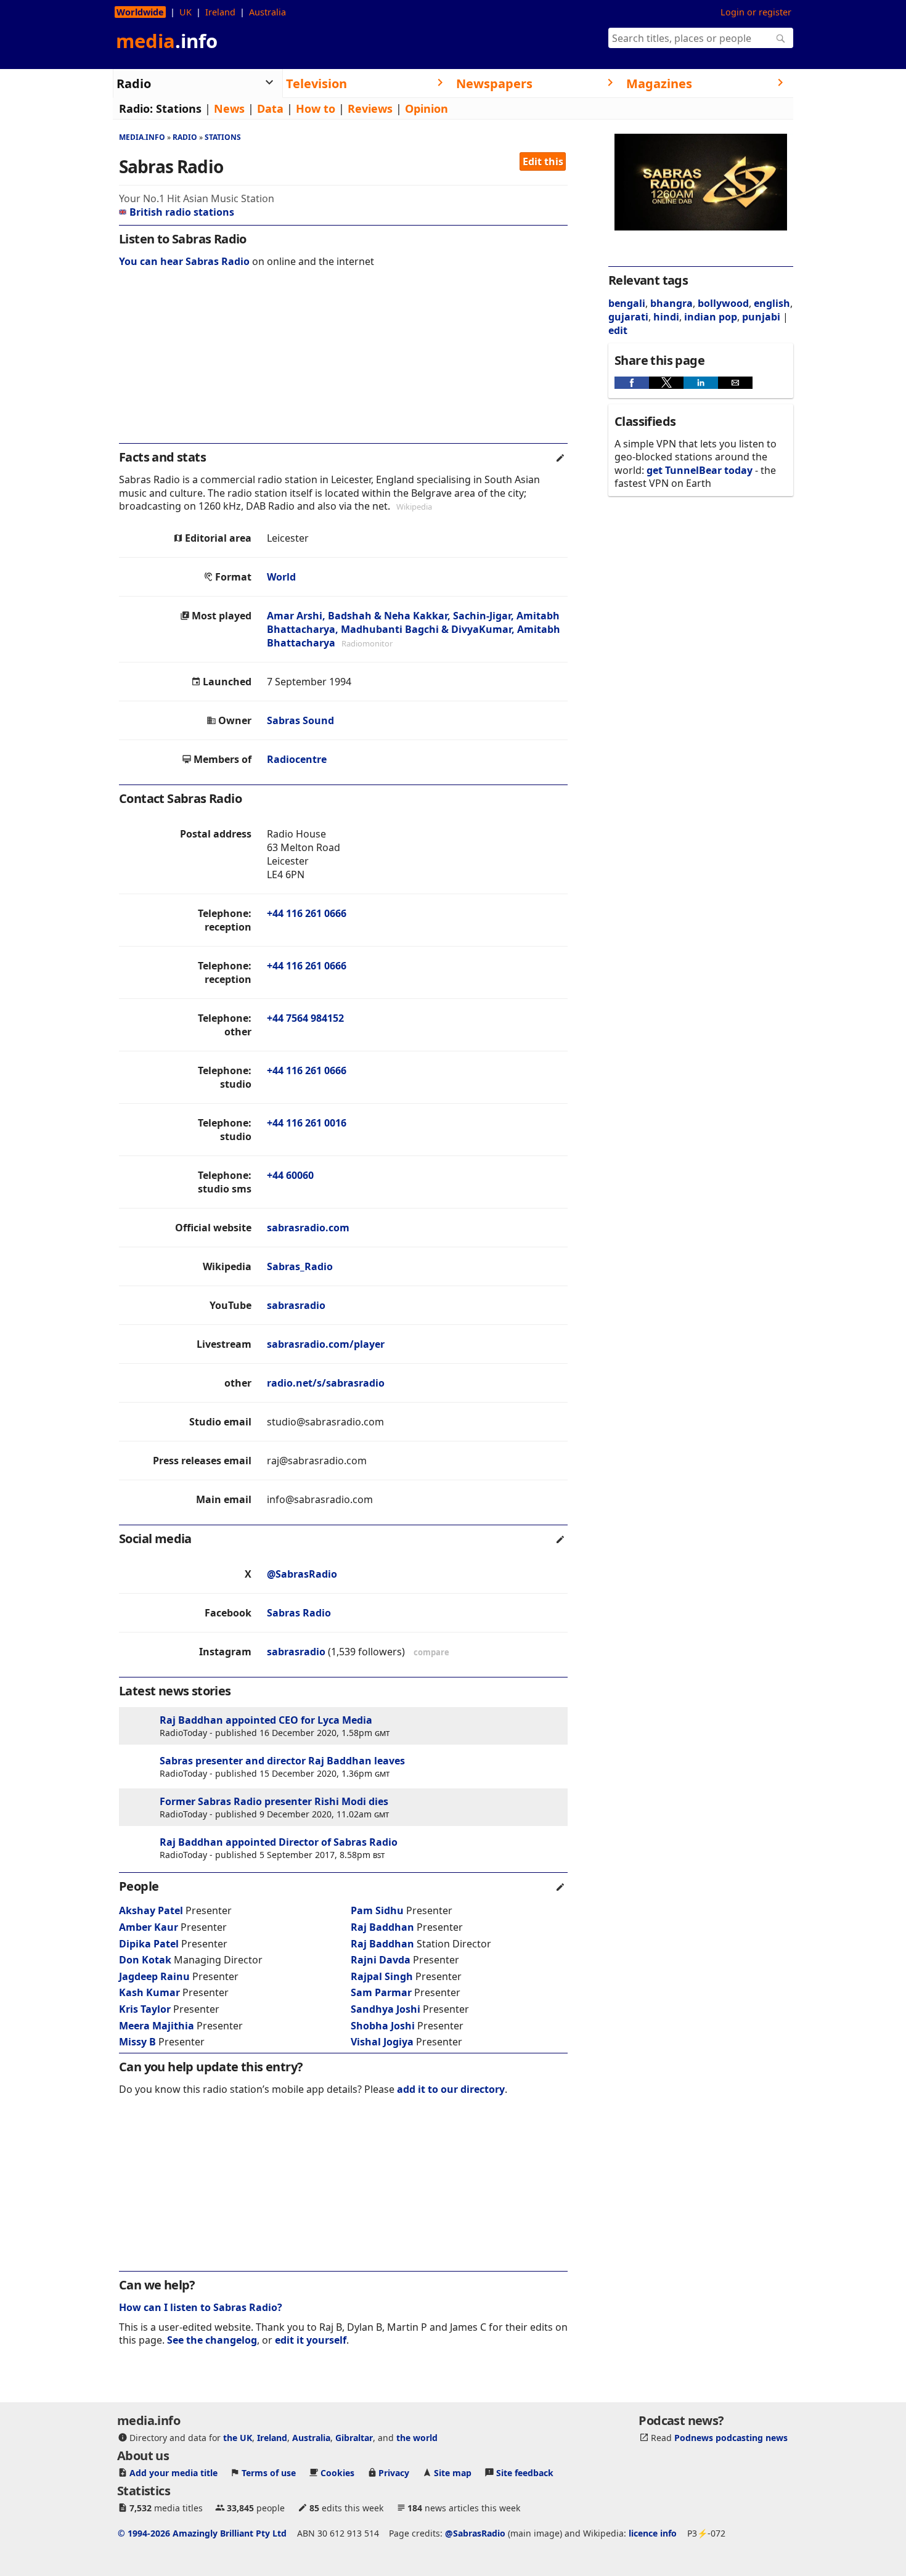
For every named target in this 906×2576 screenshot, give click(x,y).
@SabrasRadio (302, 1574)
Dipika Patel (149, 1944)
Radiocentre (297, 759)
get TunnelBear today (700, 470)
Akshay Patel (151, 1910)
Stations (179, 108)
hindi (666, 317)
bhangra (671, 303)
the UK (238, 2438)
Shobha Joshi (383, 2026)
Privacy (394, 2473)
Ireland (220, 12)
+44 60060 (290, 1175)
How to (316, 108)
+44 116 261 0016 (307, 1123)
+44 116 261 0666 (307, 913)
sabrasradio (296, 1305)
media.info (142, 137)
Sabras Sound (300, 720)
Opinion (426, 108)
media (167, 41)
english (772, 303)
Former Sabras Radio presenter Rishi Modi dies (274, 1801)
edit (618, 330)
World (281, 577)
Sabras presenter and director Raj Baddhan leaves (282, 1761)
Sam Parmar (381, 1992)
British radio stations (182, 212)
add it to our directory (451, 2089)
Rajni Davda (381, 1960)
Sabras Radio (299, 1613)
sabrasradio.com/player (326, 1344)
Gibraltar (354, 2438)
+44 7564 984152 (305, 1018)
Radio (185, 137)
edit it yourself (311, 2340)
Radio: (136, 108)
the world (417, 2438)
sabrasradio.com (308, 1228)
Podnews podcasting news (731, 2438)
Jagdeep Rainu (154, 1976)
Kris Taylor (145, 2009)
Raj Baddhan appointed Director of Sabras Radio (279, 1842)
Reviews (370, 108)
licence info (653, 2533)
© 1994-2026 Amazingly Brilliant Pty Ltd (202, 2533)
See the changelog (212, 2340)
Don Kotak (145, 1960)
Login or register (756, 12)
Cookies (337, 2473)
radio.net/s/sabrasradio (326, 1383)
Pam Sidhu (377, 1910)
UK (186, 12)
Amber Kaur (149, 1927)
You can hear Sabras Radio (184, 261)
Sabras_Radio (300, 1266)
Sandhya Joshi (386, 2009)
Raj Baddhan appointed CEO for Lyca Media (266, 1720)
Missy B (137, 2042)
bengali (627, 303)
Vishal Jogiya (382, 2042)
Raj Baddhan (382, 1927)
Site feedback (525, 2473)
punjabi (761, 317)
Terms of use (269, 2473)
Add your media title (173, 2473)
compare (431, 1652)
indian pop (711, 317)
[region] (343, 364)
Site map (453, 2473)
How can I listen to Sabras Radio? (201, 2307)
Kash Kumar (149, 1992)
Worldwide (140, 12)
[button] (632, 383)
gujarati (628, 317)
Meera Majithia (157, 2026)
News (229, 108)
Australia (267, 12)
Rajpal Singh (382, 1976)
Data (270, 108)
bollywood (723, 303)
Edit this (543, 161)
